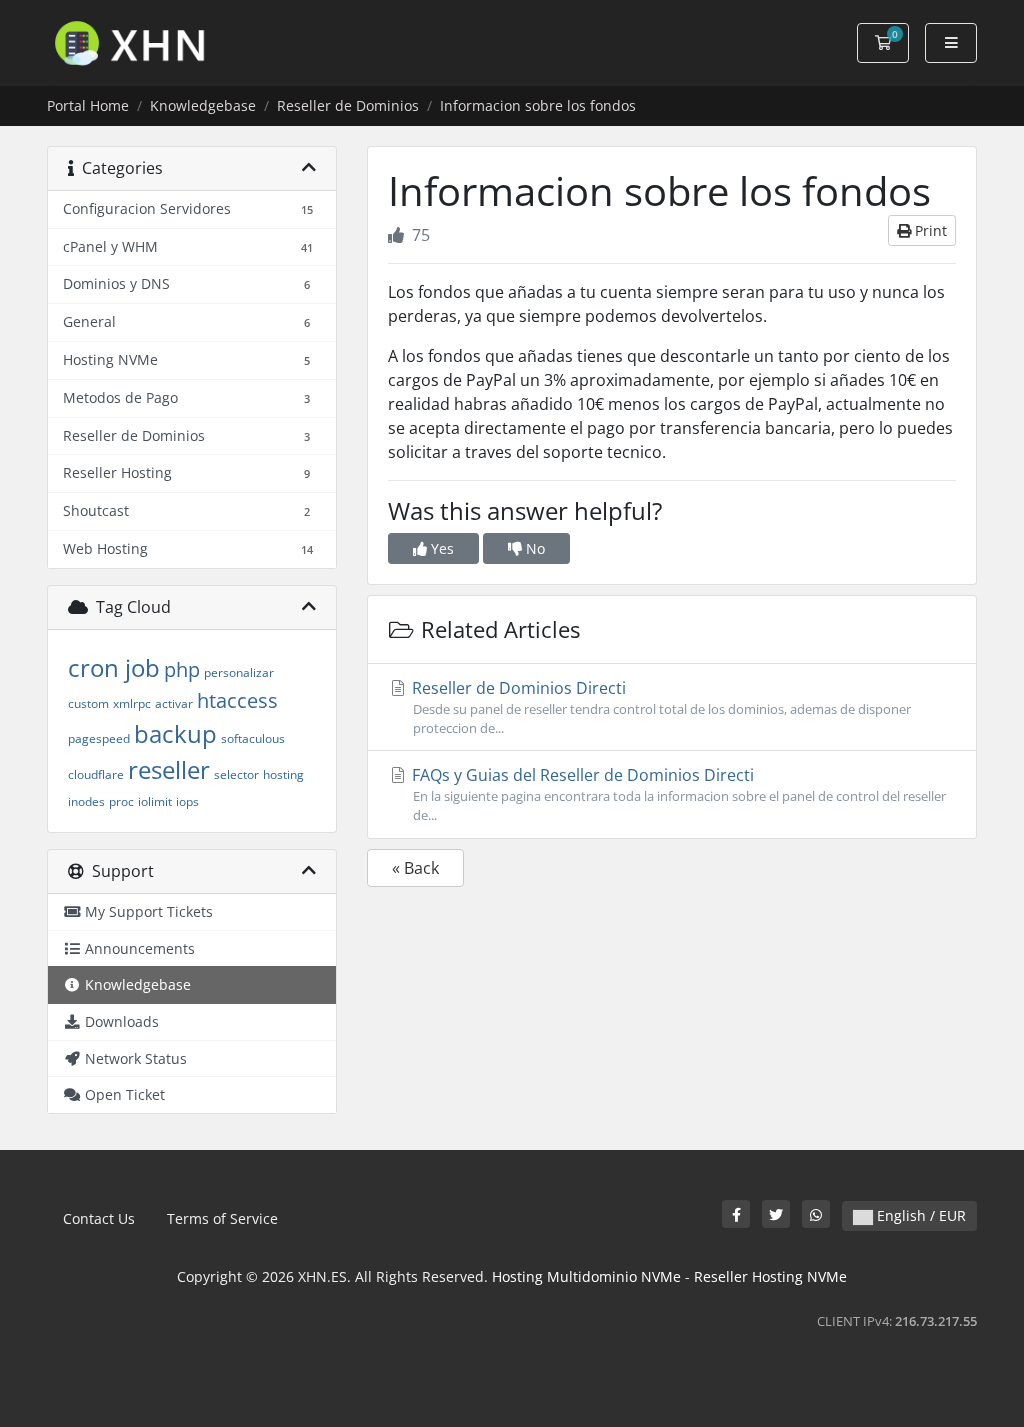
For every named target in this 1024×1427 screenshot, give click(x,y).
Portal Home (88, 105)
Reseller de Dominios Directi (659, 707)
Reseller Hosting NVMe (770, 1276)
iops (187, 801)
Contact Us (99, 1218)
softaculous (253, 738)
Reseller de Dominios (348, 105)
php (182, 669)
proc (121, 801)
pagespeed (99, 738)
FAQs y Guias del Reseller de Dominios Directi (677, 794)
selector (236, 774)
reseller (169, 769)
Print (929, 230)
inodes (86, 801)
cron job (114, 667)
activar (174, 703)
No (533, 548)
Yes (440, 548)
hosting (283, 774)
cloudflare (96, 774)
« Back (415, 868)
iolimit (155, 801)
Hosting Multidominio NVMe (586, 1276)
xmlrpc (132, 703)
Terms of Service (222, 1218)
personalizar (239, 672)
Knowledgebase (203, 105)
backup (175, 733)
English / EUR (919, 1215)
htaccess (237, 700)
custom (88, 703)
